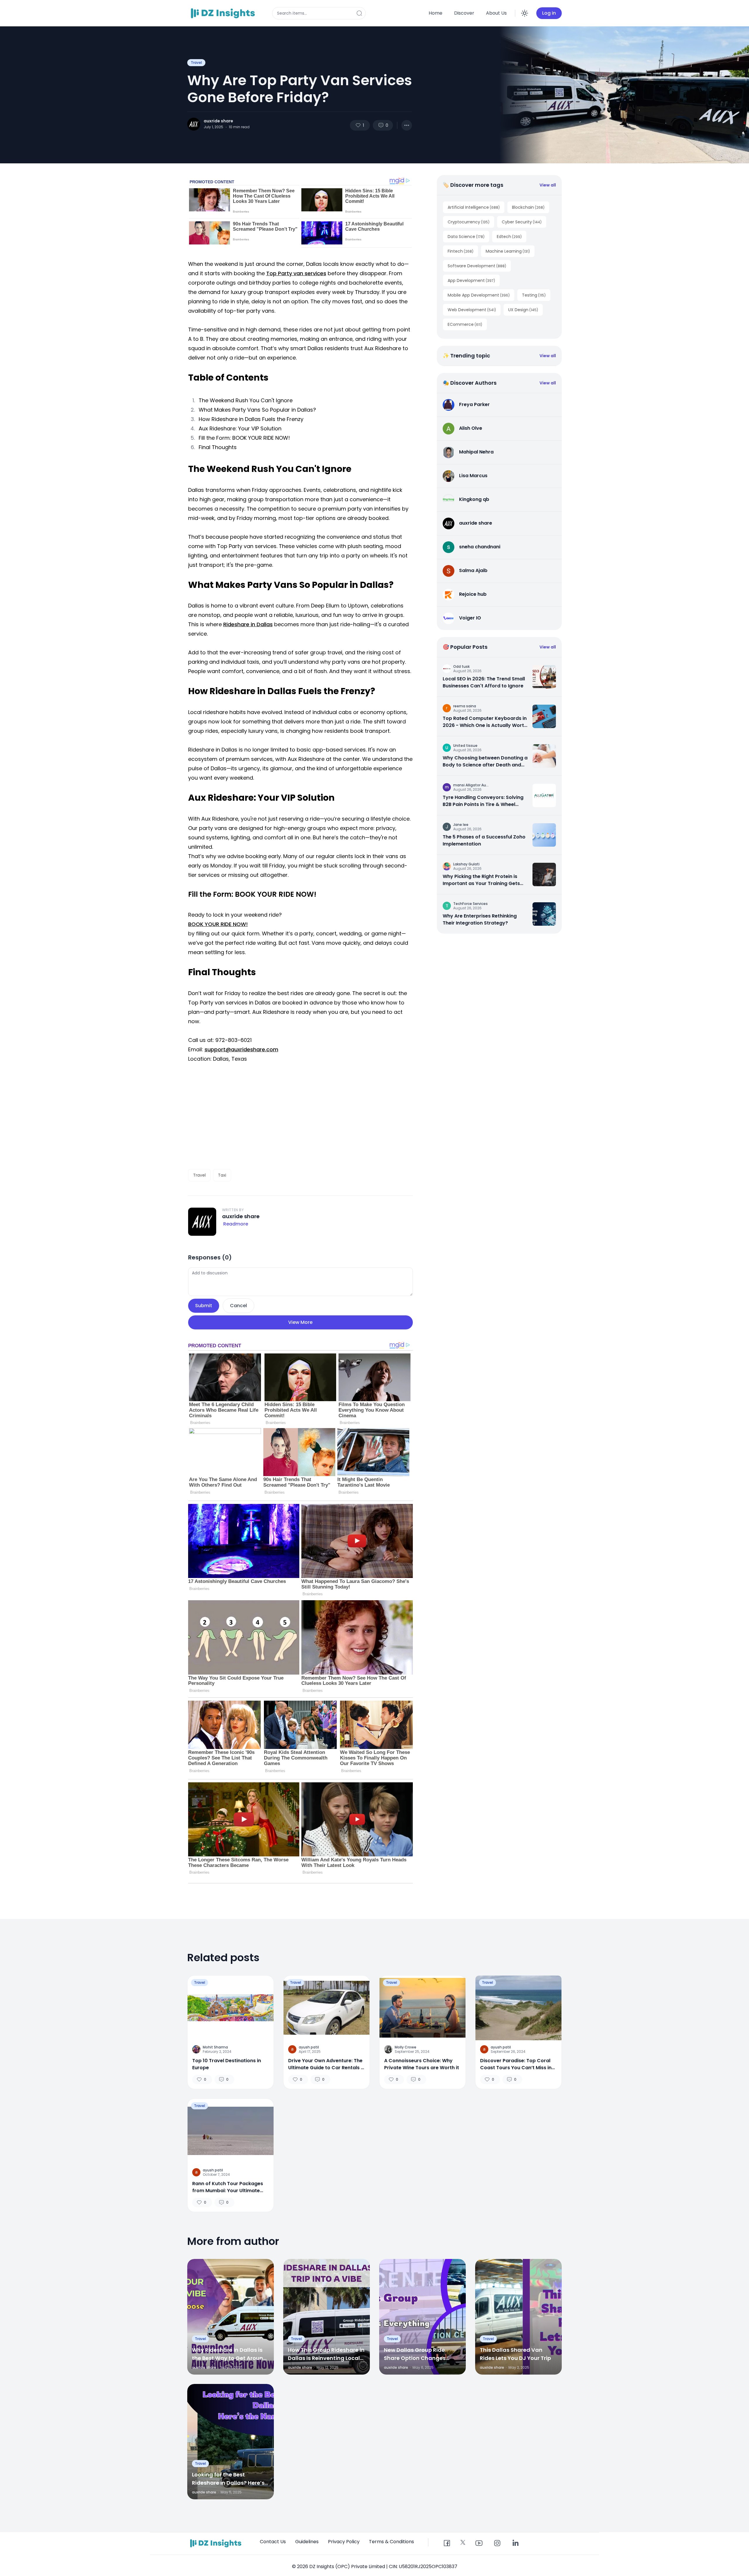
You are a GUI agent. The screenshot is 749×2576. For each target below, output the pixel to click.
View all (548, 185)
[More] (407, 125)
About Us (496, 13)
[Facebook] (447, 2544)
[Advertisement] (300, 1116)
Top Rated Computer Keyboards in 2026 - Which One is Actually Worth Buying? (485, 722)
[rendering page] (224, 13)
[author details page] (194, 124)
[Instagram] (497, 2544)
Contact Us (273, 2542)
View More (300, 1322)
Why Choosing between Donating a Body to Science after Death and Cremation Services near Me (485, 761)
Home (436, 13)
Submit (204, 1306)
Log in (549, 13)
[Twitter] (463, 2542)
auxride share (218, 121)
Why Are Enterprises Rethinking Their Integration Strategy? (480, 919)
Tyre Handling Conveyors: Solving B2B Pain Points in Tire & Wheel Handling (483, 801)
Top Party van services (296, 273)
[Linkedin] (515, 2544)
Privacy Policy (344, 2542)
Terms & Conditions (391, 2542)
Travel (196, 63)
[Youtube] (479, 2544)
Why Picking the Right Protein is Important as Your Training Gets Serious (481, 880)
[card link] (544, 677)
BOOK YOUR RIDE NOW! (218, 924)
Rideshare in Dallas (248, 624)
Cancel (238, 1306)
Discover (464, 13)
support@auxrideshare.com (241, 1049)
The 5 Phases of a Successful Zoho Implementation (484, 840)
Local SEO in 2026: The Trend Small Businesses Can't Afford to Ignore (484, 682)
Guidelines (307, 2542)
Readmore (236, 1224)
